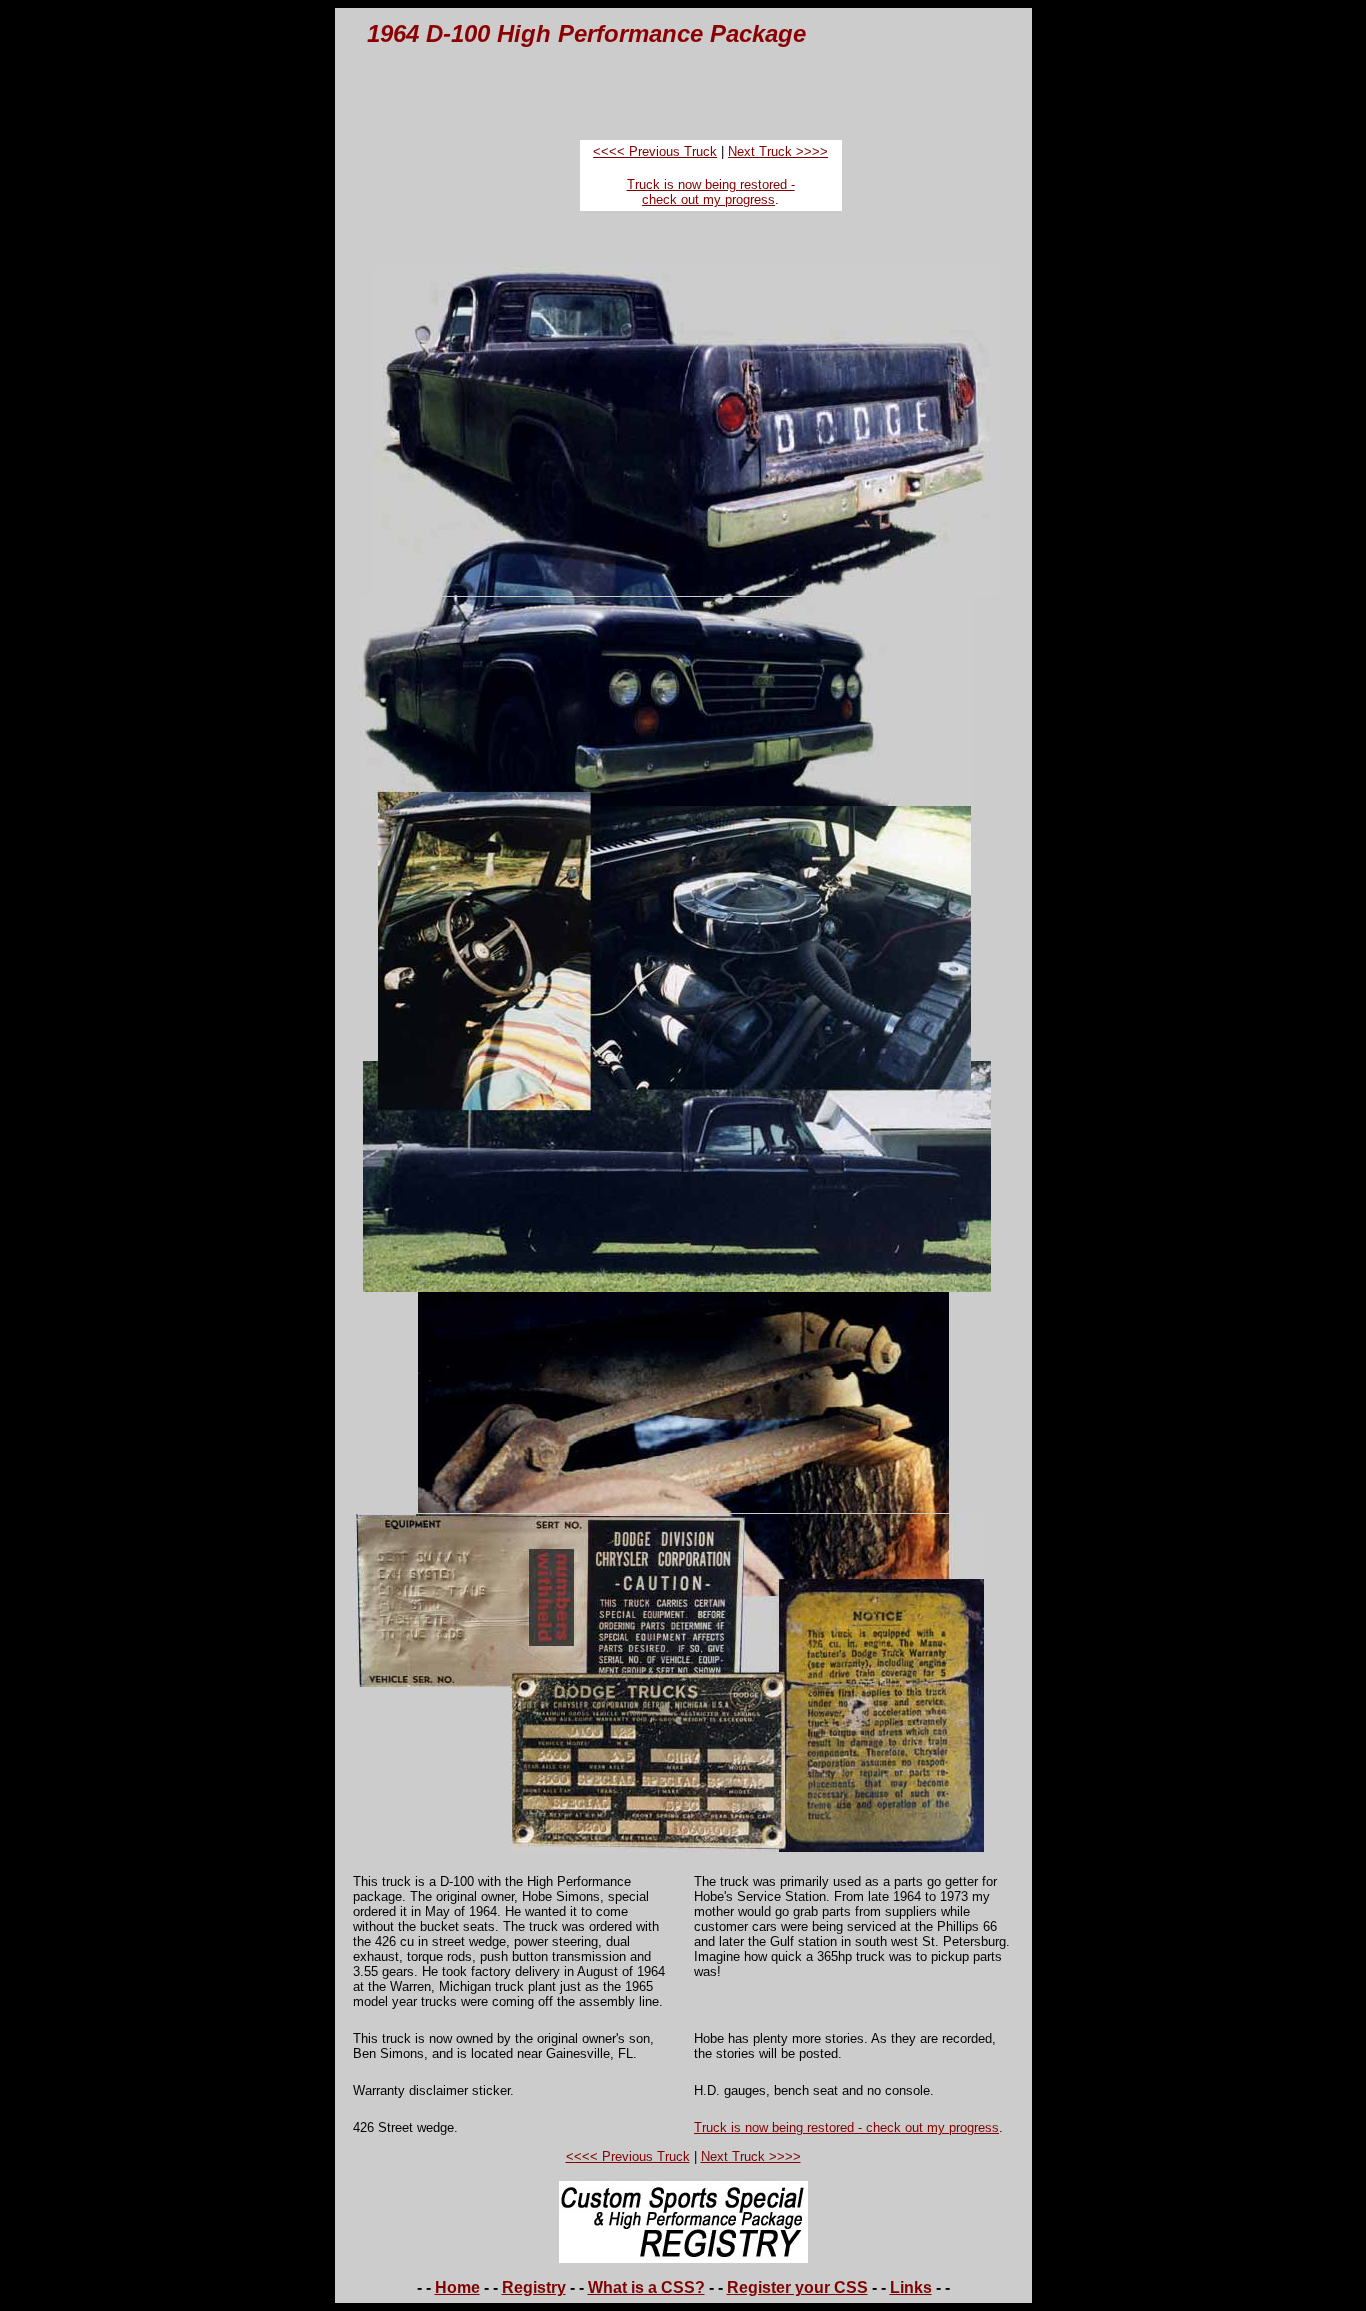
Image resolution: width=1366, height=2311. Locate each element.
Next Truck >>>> (778, 151)
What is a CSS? (646, 2287)
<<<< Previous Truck (655, 151)
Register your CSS (797, 2287)
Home (457, 2287)
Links (911, 2287)
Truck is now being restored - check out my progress (711, 192)
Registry (534, 2287)
